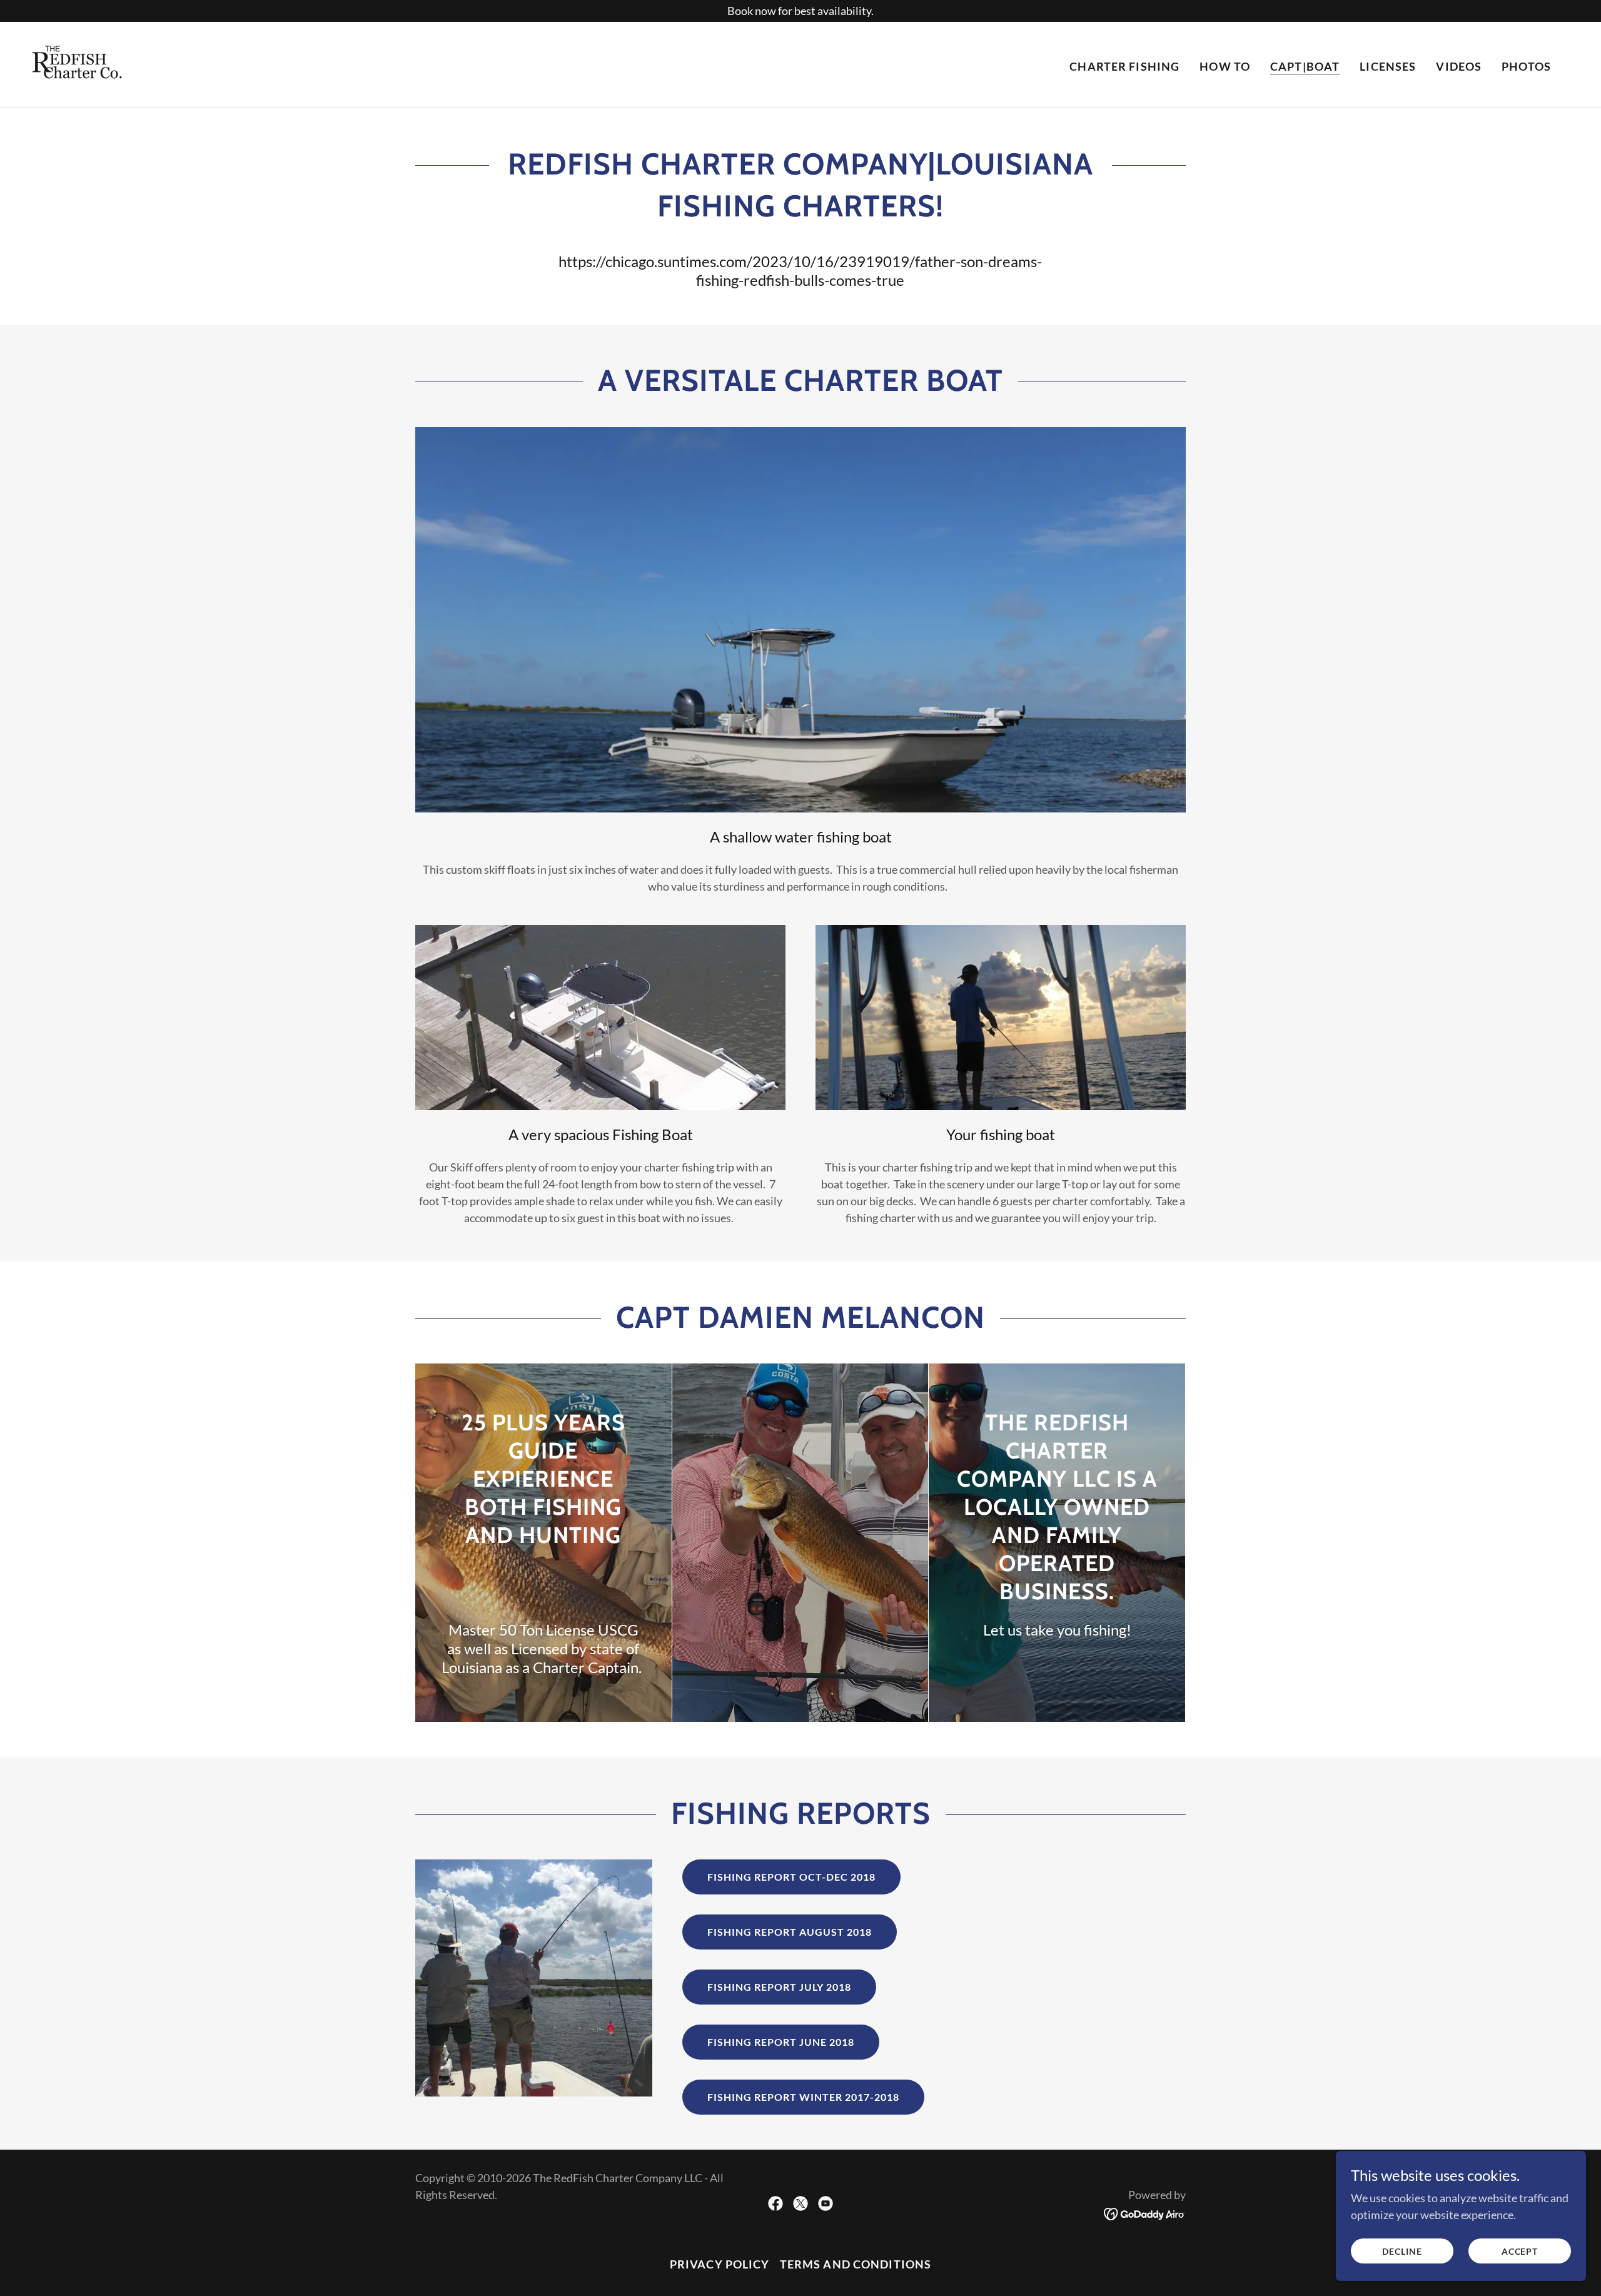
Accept (1520, 2251)
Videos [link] (1459, 66)
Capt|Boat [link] (1305, 66)
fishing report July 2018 (779, 1987)
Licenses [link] (1388, 66)
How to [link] (1225, 66)
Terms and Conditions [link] (856, 2264)
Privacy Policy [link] (720, 2264)
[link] (81, 63)
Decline (1402, 2251)
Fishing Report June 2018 (781, 2042)
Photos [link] (1526, 66)
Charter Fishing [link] (1124, 66)
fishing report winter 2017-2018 (803, 2097)
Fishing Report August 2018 (790, 1932)
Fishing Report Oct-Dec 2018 (791, 1877)
